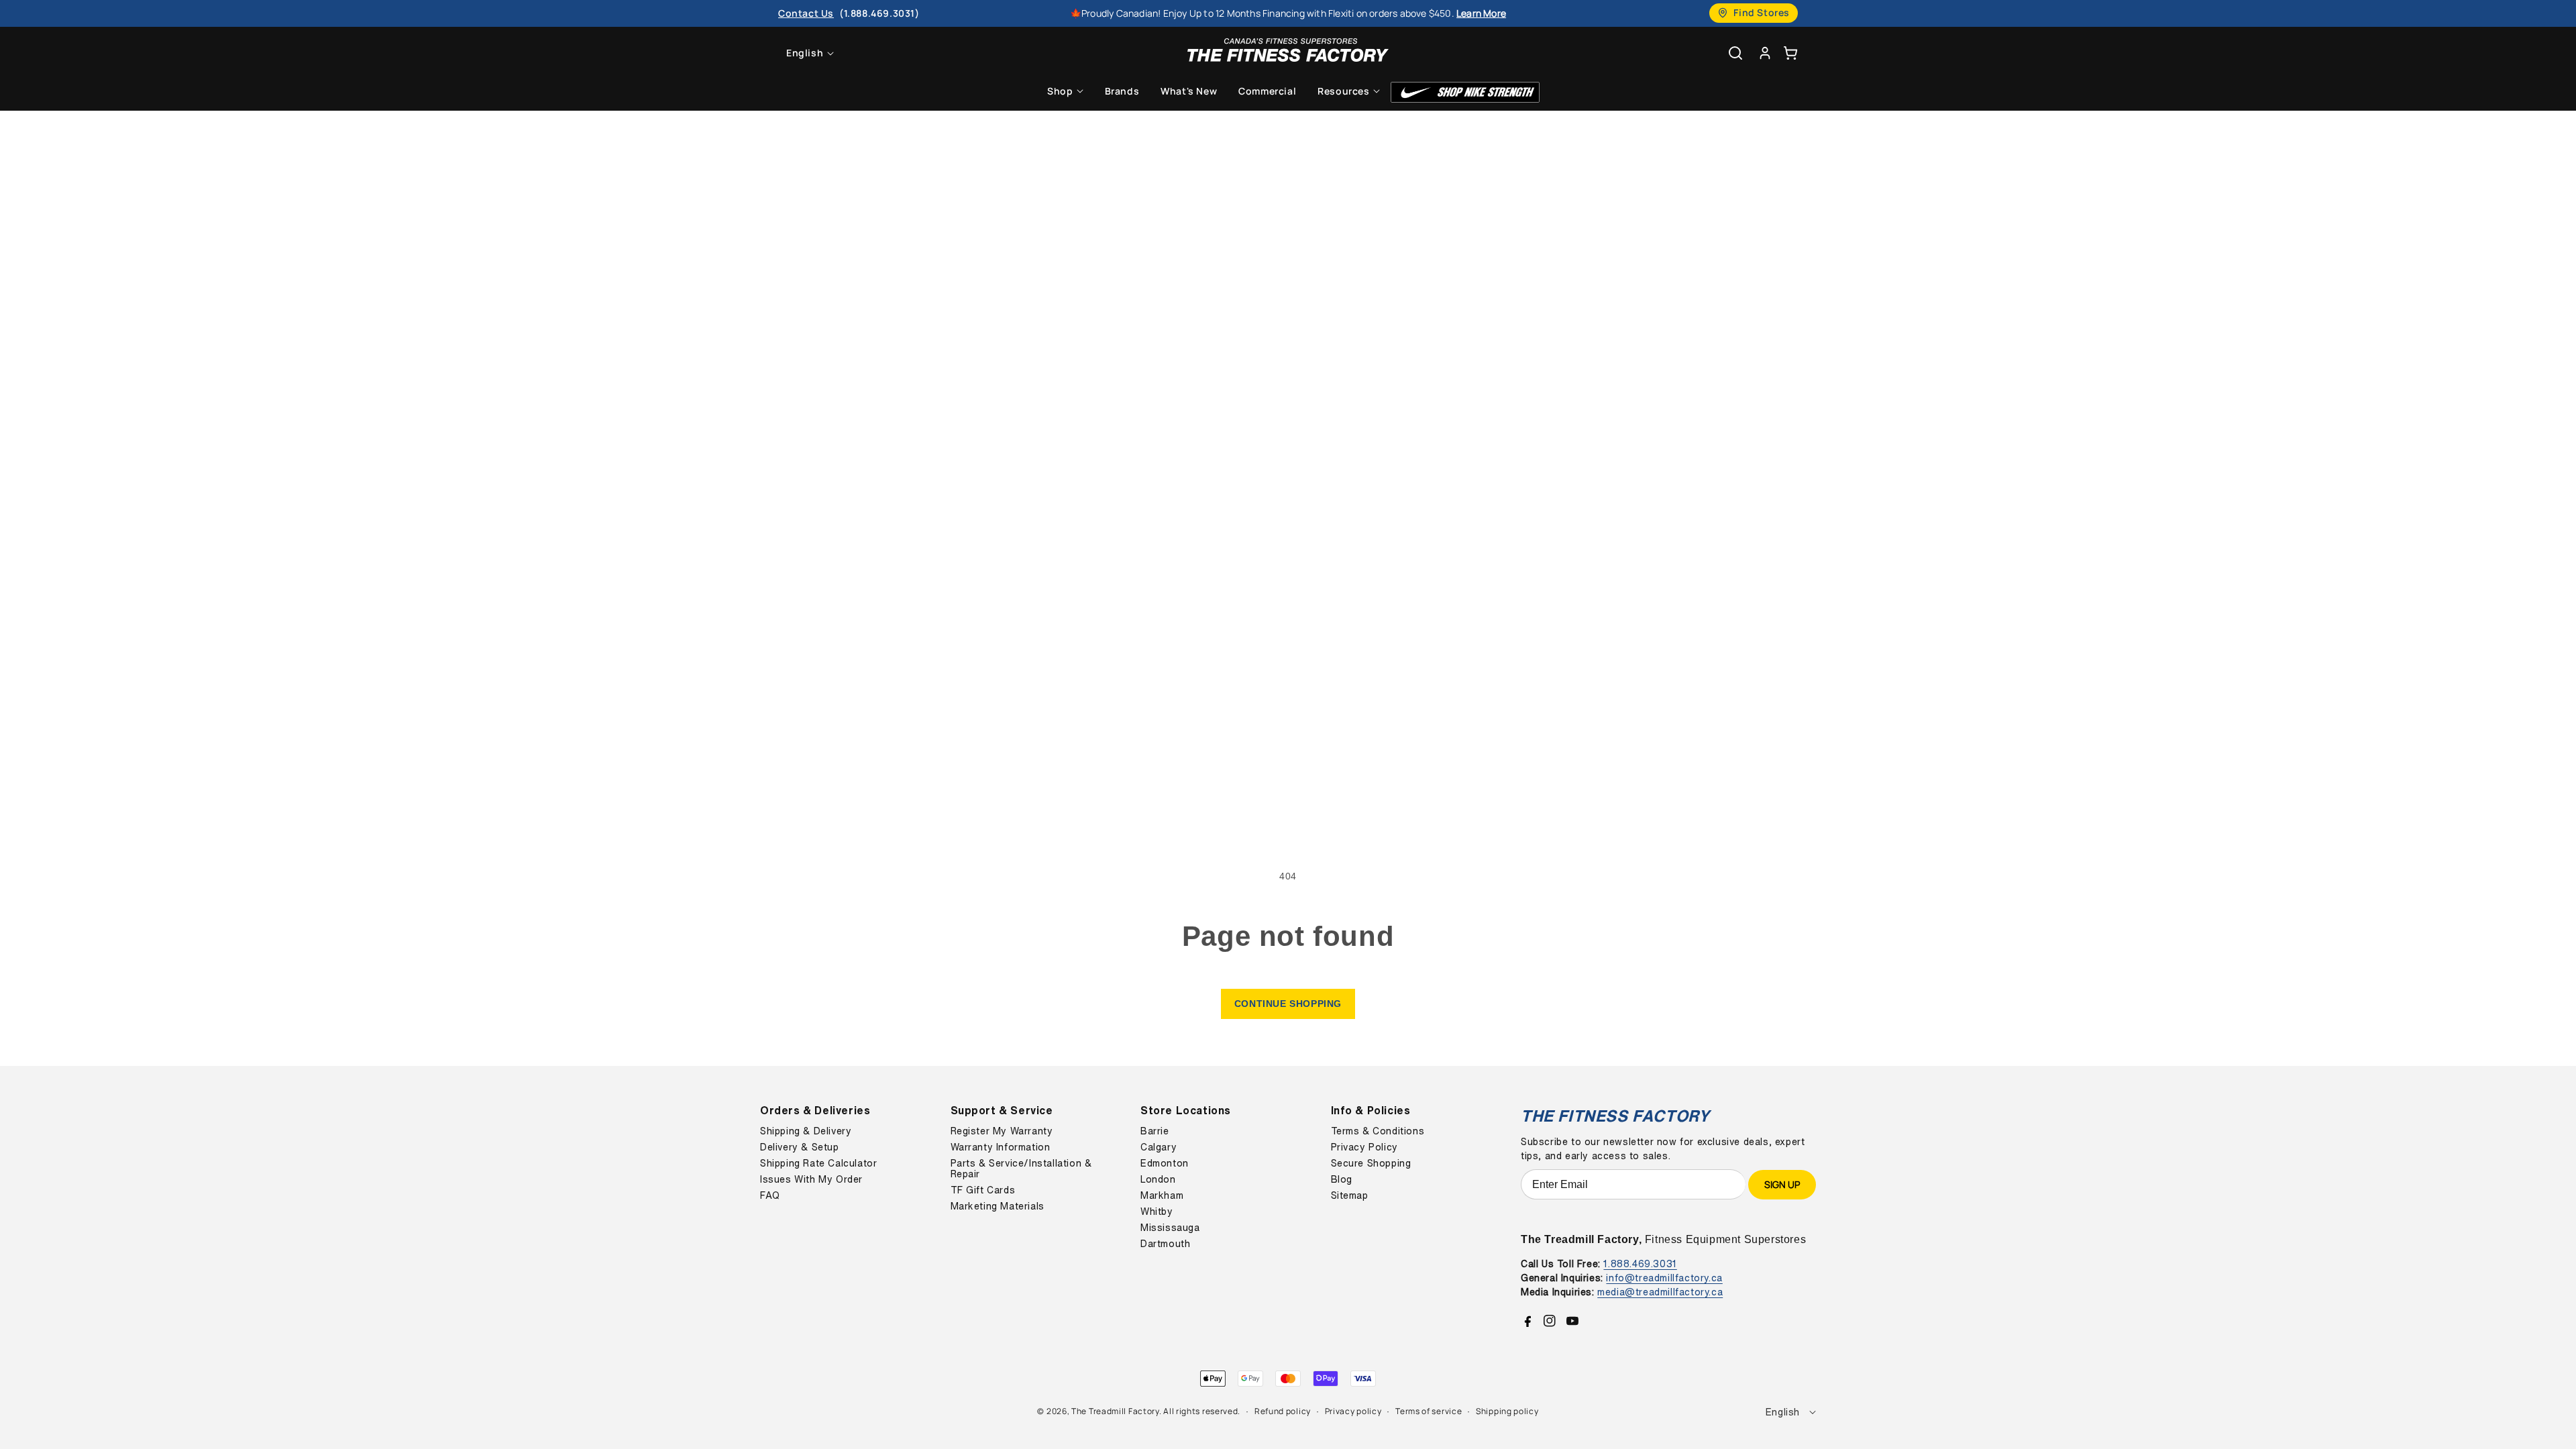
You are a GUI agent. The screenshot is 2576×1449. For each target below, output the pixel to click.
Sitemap (1350, 1195)
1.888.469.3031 (1640, 1264)
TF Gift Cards (983, 1190)
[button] (1790, 53)
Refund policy (1283, 1411)
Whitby (1157, 1212)
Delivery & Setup (800, 1147)
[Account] (1765, 53)
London (1158, 1179)
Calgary (1159, 1147)
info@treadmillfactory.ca (1664, 1278)
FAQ (770, 1195)
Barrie (1155, 1131)
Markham (1162, 1195)
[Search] (1735, 53)
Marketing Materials (998, 1206)
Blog (1342, 1179)
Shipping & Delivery (806, 1131)
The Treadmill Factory (1115, 1411)
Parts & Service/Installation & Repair (1021, 1169)
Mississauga (1170, 1228)
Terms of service (1429, 1411)
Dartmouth (1165, 1244)
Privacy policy (1353, 1411)
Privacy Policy (1364, 1147)
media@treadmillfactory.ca (1660, 1292)
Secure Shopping (1371, 1163)
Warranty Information (1001, 1147)
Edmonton (1165, 1163)
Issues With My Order (811, 1179)
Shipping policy (1507, 1411)
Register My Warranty (1002, 1131)
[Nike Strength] (1465, 92)
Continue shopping (1288, 1004)
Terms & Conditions (1378, 1131)
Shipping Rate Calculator (818, 1163)
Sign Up (1782, 1184)
